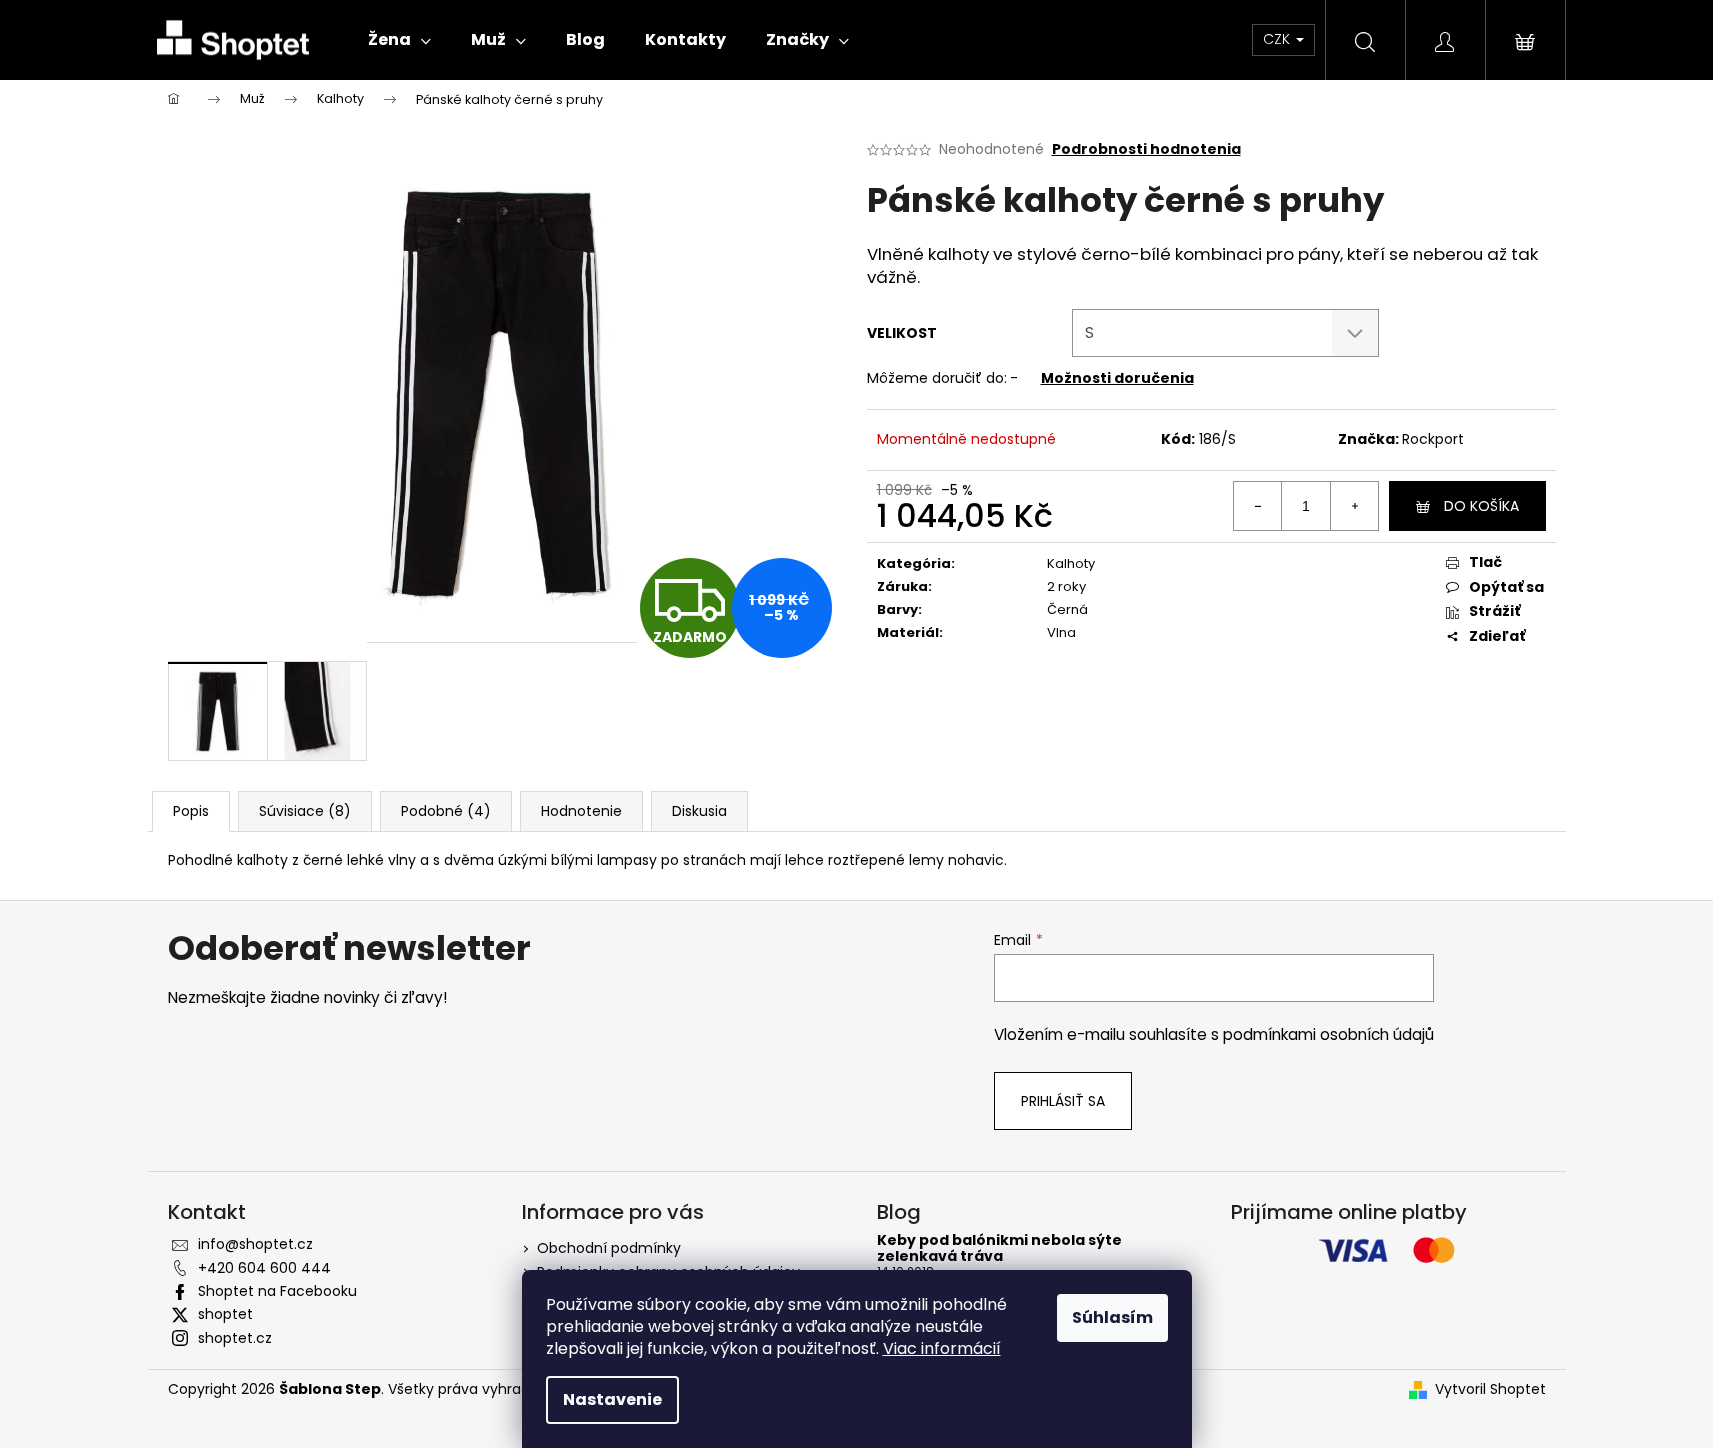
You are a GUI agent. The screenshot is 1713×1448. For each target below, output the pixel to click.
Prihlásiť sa (1063, 1101)
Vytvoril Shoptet (1490, 1389)
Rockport (1433, 439)
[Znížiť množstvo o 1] (1258, 506)
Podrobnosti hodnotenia (1146, 149)
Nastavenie (612, 1399)
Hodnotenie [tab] (581, 811)
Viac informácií (942, 1348)
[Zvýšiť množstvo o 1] (1354, 506)
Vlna (1061, 632)
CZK (1278, 39)
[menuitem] (399, 40)
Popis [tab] (191, 811)
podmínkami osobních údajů (1328, 1034)
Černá (1067, 609)
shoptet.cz (235, 1338)
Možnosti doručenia (1117, 378)
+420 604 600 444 (264, 1268)
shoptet (225, 1314)
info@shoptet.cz (255, 1244)
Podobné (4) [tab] (446, 811)
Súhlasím (1112, 1317)
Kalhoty (1071, 563)
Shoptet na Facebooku (277, 1291)
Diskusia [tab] (699, 811)
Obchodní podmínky (609, 1248)
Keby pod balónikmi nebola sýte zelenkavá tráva (999, 1248)
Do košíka (1481, 506)
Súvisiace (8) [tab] (305, 811)
